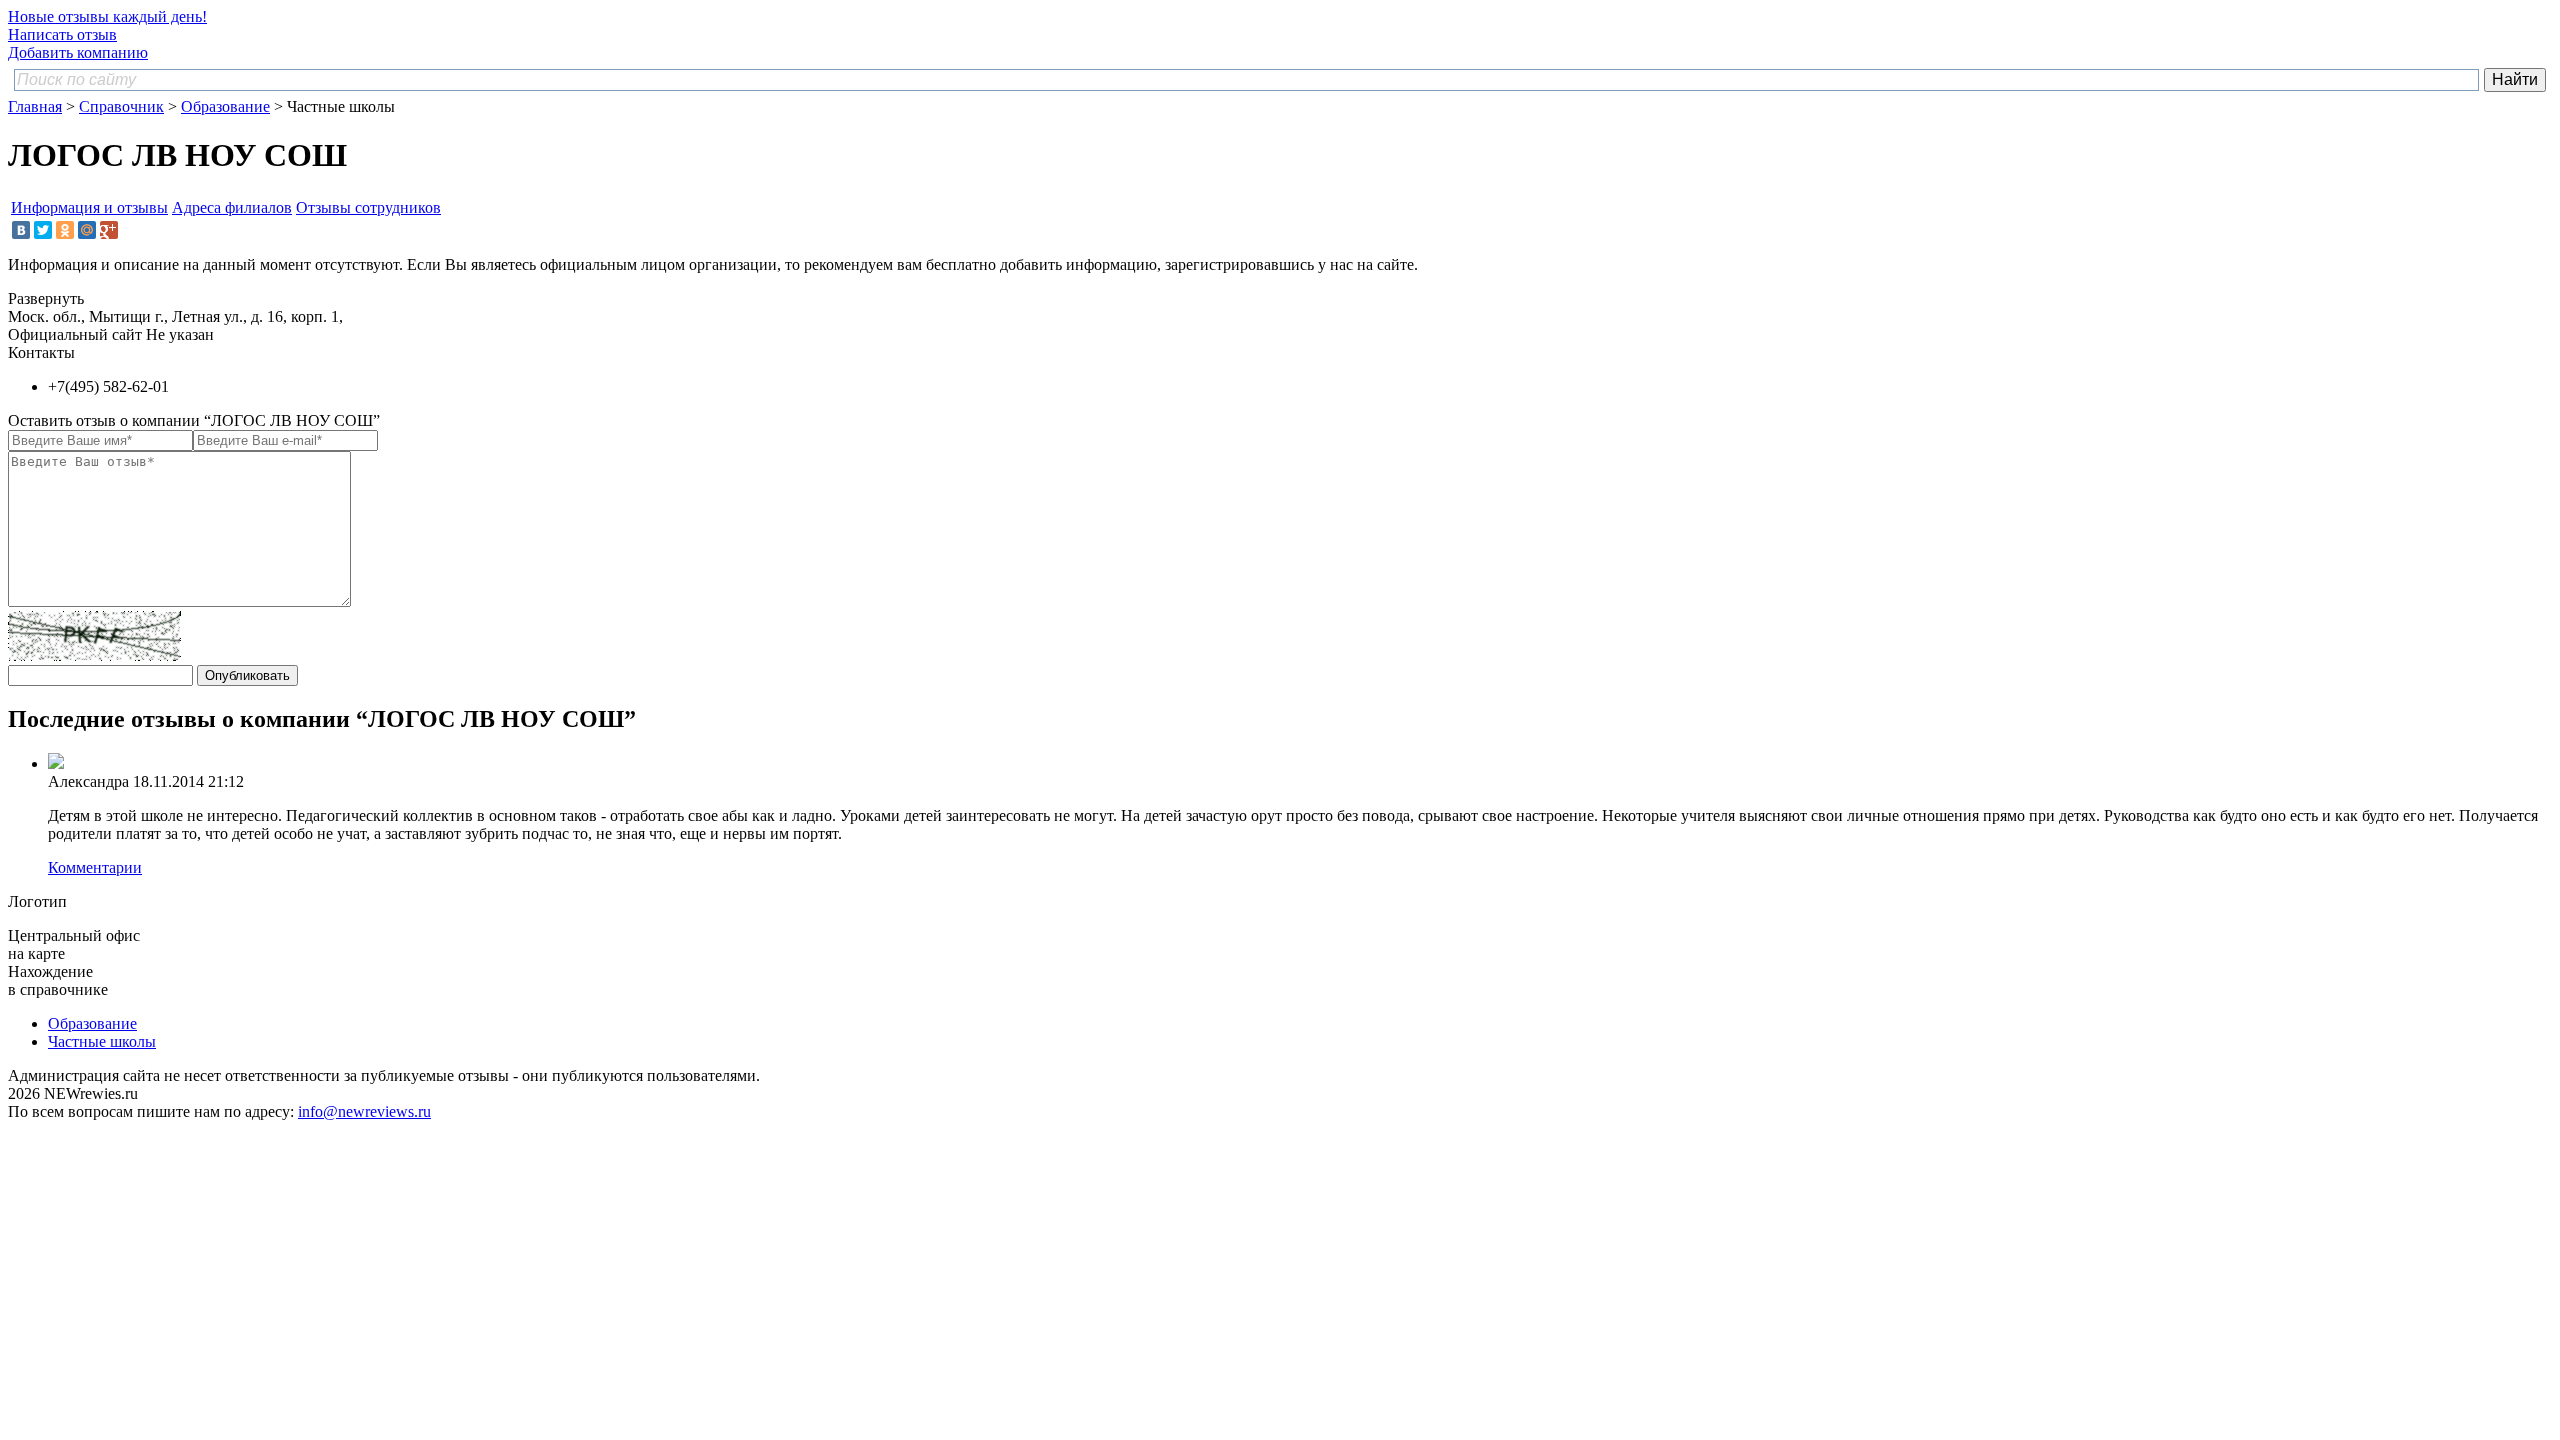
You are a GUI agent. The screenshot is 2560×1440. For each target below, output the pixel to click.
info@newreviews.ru (364, 1111)
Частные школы (102, 1041)
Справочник (121, 106)
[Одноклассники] (65, 230)
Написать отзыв (62, 34)
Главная (35, 106)
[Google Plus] (109, 230)
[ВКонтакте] (21, 230)
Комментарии (95, 867)
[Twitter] (43, 230)
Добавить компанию (78, 52)
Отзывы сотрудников (368, 207)
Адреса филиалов (232, 207)
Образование (225, 106)
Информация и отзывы (89, 207)
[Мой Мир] (87, 230)
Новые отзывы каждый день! (107, 16)
